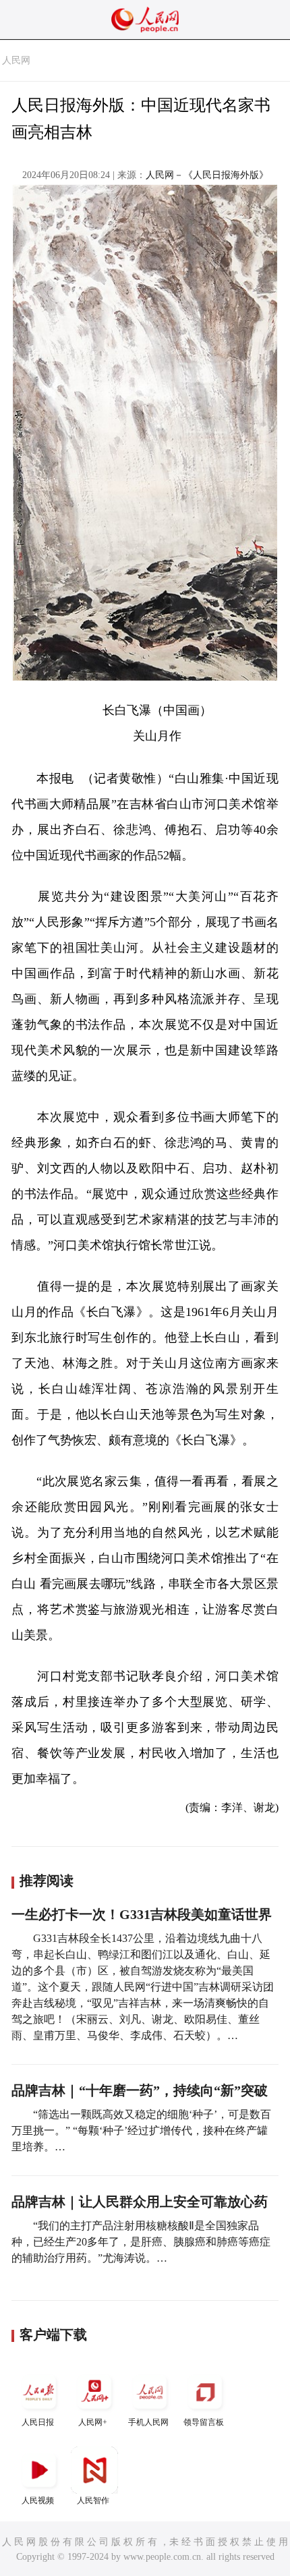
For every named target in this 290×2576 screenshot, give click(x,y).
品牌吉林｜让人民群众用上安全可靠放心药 (140, 2202)
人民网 (16, 60)
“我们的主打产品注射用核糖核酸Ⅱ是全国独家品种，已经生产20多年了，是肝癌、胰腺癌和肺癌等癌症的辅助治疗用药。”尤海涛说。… (141, 2242)
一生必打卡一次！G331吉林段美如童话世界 (142, 1914)
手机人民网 (148, 2422)
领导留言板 (204, 2422)
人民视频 (38, 2500)
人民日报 (38, 2422)
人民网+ (93, 2422)
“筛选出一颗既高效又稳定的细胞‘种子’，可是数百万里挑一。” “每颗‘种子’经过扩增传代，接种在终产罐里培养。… (141, 2130)
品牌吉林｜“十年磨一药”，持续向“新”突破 (140, 2090)
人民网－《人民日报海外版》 (207, 175)
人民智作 (93, 2500)
